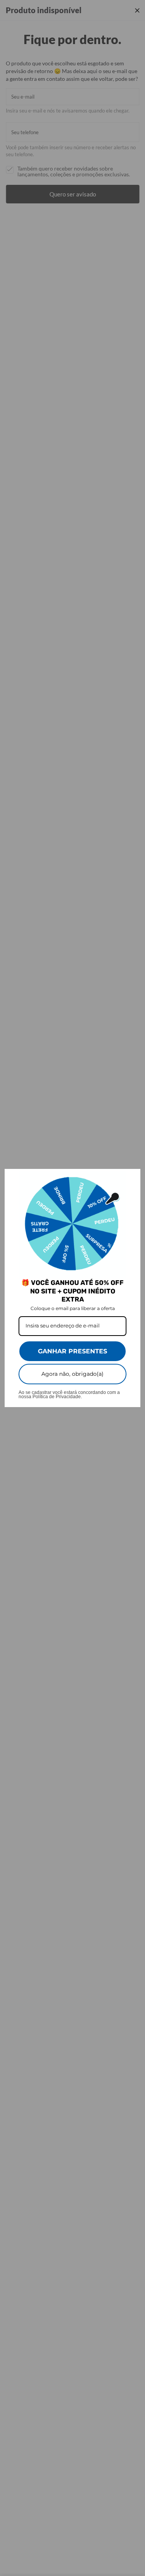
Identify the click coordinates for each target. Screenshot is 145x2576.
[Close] (131, 1178)
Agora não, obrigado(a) (72, 1374)
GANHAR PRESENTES (72, 1351)
